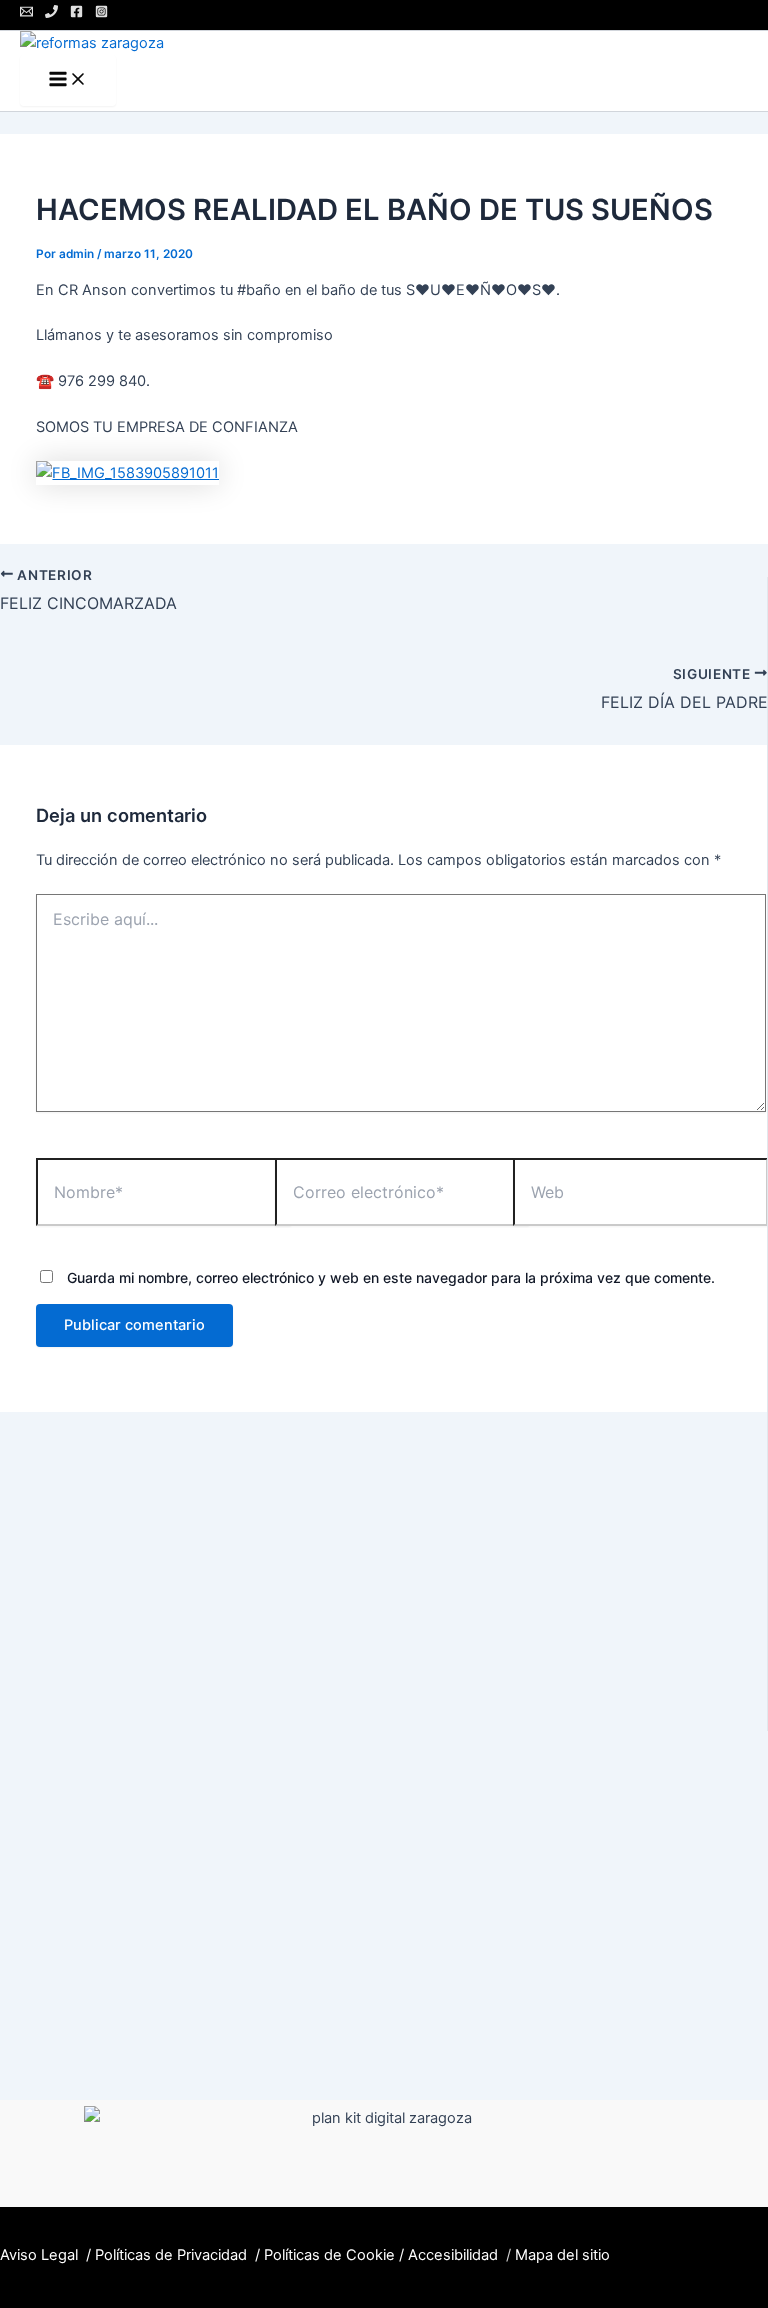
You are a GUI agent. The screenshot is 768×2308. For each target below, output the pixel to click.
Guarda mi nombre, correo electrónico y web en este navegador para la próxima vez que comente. (391, 1277)
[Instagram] (101, 13)
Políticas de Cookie (329, 2255)
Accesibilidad (453, 2255)
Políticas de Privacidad (171, 2255)
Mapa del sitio (564, 2255)
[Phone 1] (51, 13)
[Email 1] (26, 13)
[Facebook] (76, 13)
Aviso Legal (41, 2255)
